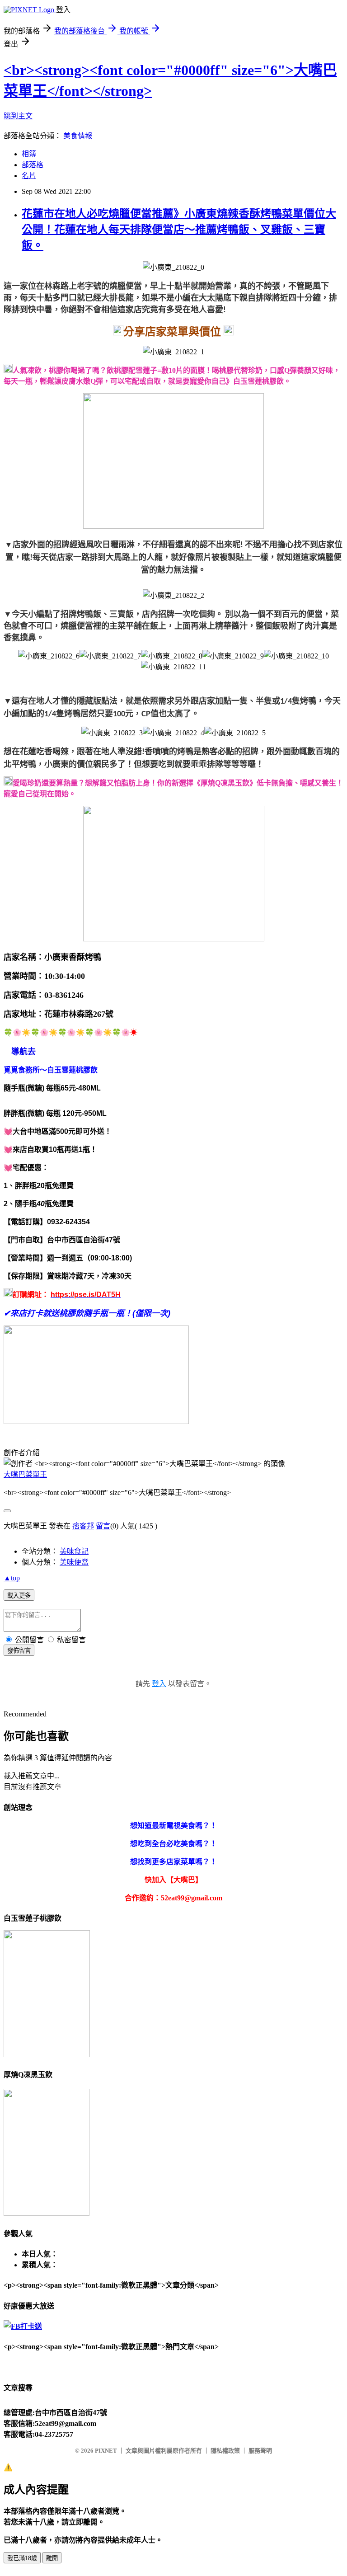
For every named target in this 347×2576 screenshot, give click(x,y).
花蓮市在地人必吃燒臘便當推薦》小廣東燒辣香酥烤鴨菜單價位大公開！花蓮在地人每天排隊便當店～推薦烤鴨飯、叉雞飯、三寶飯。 (179, 230)
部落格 (33, 165)
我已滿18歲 (22, 2558)
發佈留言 (19, 1651)
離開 (52, 2558)
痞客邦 (83, 1526)
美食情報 (78, 136)
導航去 (23, 1052)
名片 (29, 176)
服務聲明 (260, 2451)
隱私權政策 (225, 2451)
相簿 (29, 154)
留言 (103, 1526)
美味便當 (74, 1562)
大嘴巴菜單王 (25, 1474)
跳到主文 (18, 116)
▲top (12, 1578)
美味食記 (74, 1551)
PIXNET (106, 2451)
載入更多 (19, 1596)
